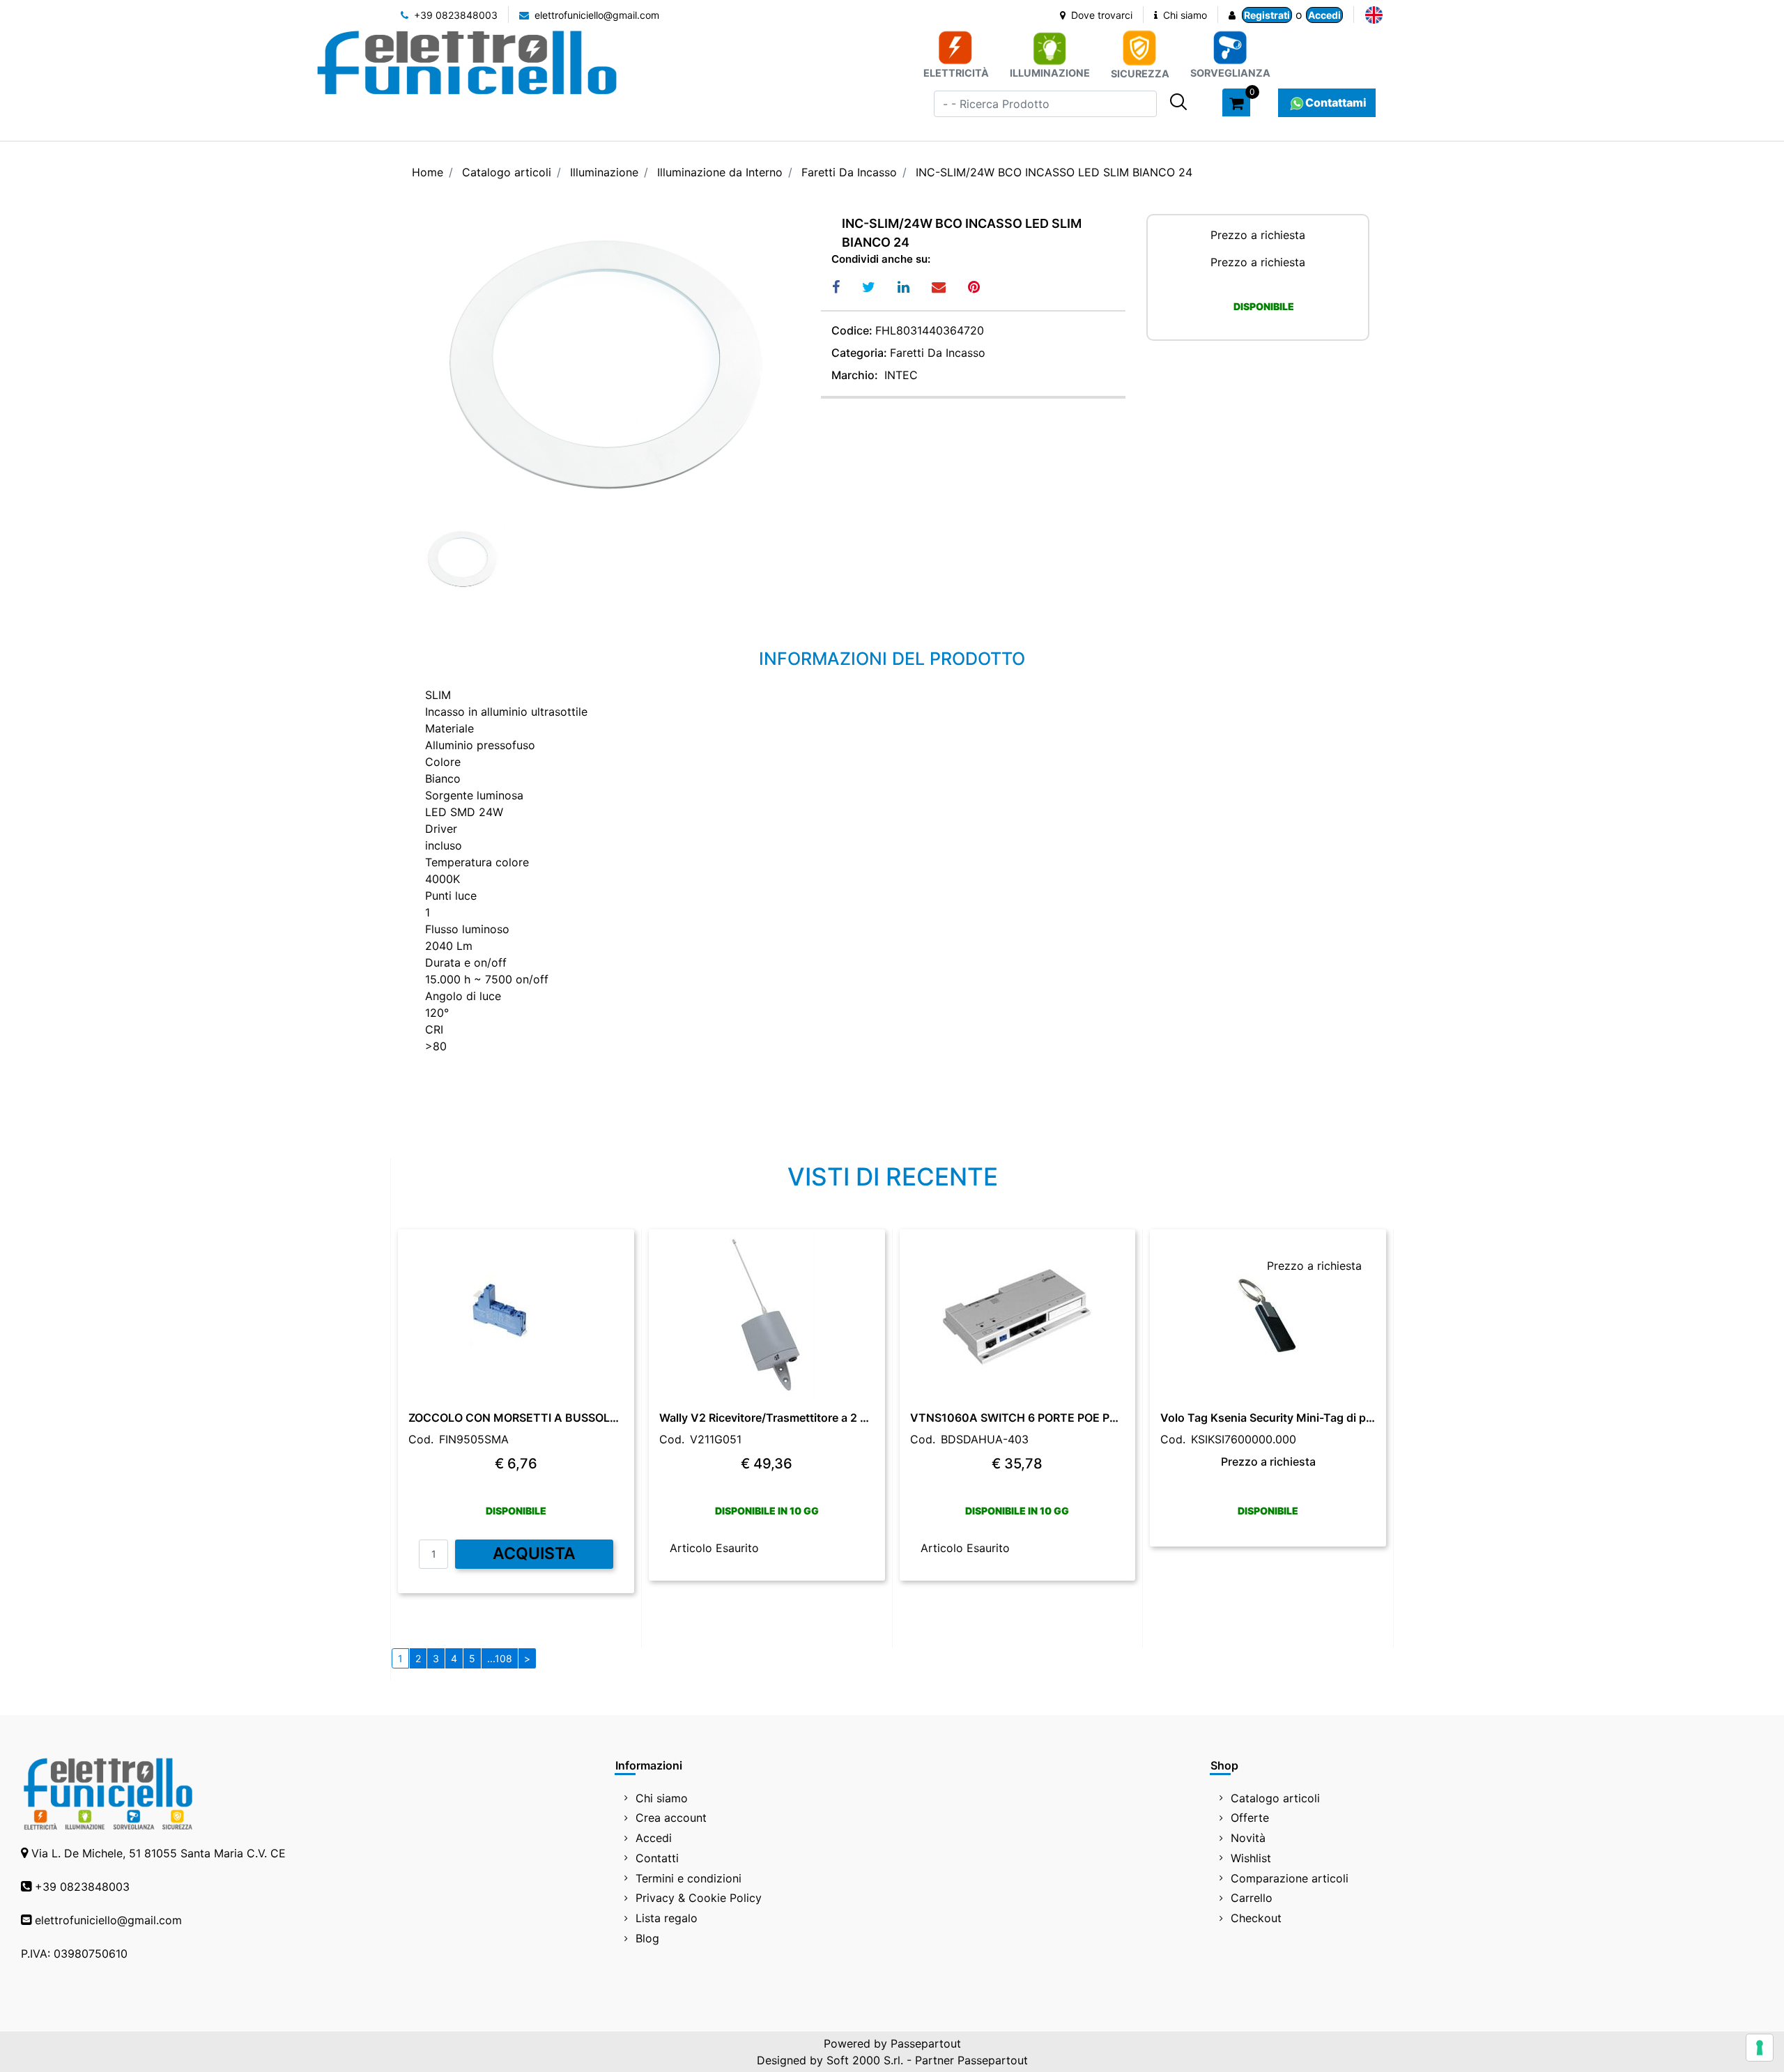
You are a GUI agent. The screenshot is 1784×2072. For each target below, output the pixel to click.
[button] (1178, 102)
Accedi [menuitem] (654, 1838)
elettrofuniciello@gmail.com (595, 15)
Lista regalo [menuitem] (667, 1918)
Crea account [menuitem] (671, 1818)
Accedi (1324, 15)
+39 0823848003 (454, 15)
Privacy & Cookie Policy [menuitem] (699, 1898)
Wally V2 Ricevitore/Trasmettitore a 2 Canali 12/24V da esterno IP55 (767, 1418)
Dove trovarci (1100, 15)
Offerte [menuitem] (1250, 1818)
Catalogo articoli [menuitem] (1275, 1798)
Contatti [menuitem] (657, 1858)
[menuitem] (1374, 15)
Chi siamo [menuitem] (662, 1798)
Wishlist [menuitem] (1251, 1858)
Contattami (1336, 102)
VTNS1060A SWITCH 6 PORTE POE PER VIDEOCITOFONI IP (1018, 1418)
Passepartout (926, 2043)
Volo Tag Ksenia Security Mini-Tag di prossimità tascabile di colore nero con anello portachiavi (1268, 1418)
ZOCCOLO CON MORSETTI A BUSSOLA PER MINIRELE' (516, 1418)
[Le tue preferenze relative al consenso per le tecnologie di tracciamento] (1760, 2048)
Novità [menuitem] (1248, 1838)
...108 (500, 1658)
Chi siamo (1184, 15)
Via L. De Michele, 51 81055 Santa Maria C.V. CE (159, 1853)
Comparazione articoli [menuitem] (1290, 1878)
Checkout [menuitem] (1256, 1918)
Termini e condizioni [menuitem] (689, 1878)
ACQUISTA (534, 1553)
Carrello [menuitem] (1252, 1898)
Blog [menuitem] (647, 1938)
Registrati (1267, 15)
